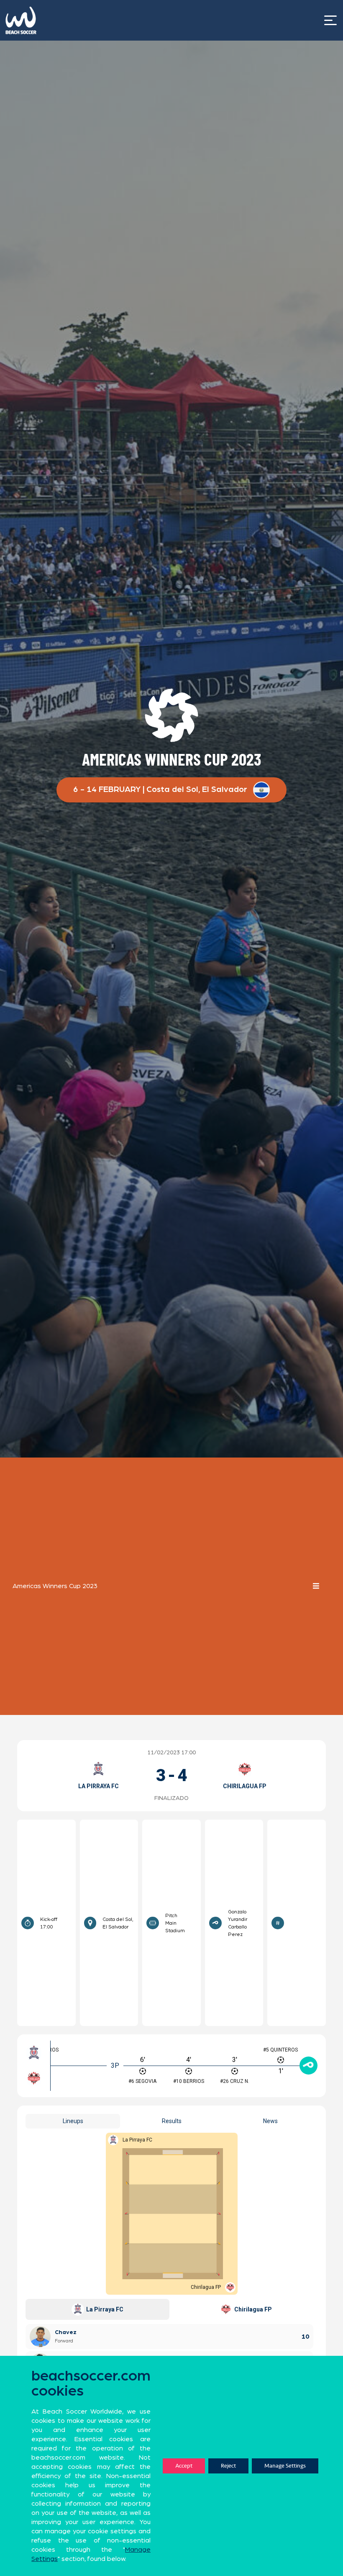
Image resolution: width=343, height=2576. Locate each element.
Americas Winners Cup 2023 (55, 1586)
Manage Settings (285, 2466)
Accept (184, 2466)
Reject (228, 2466)
